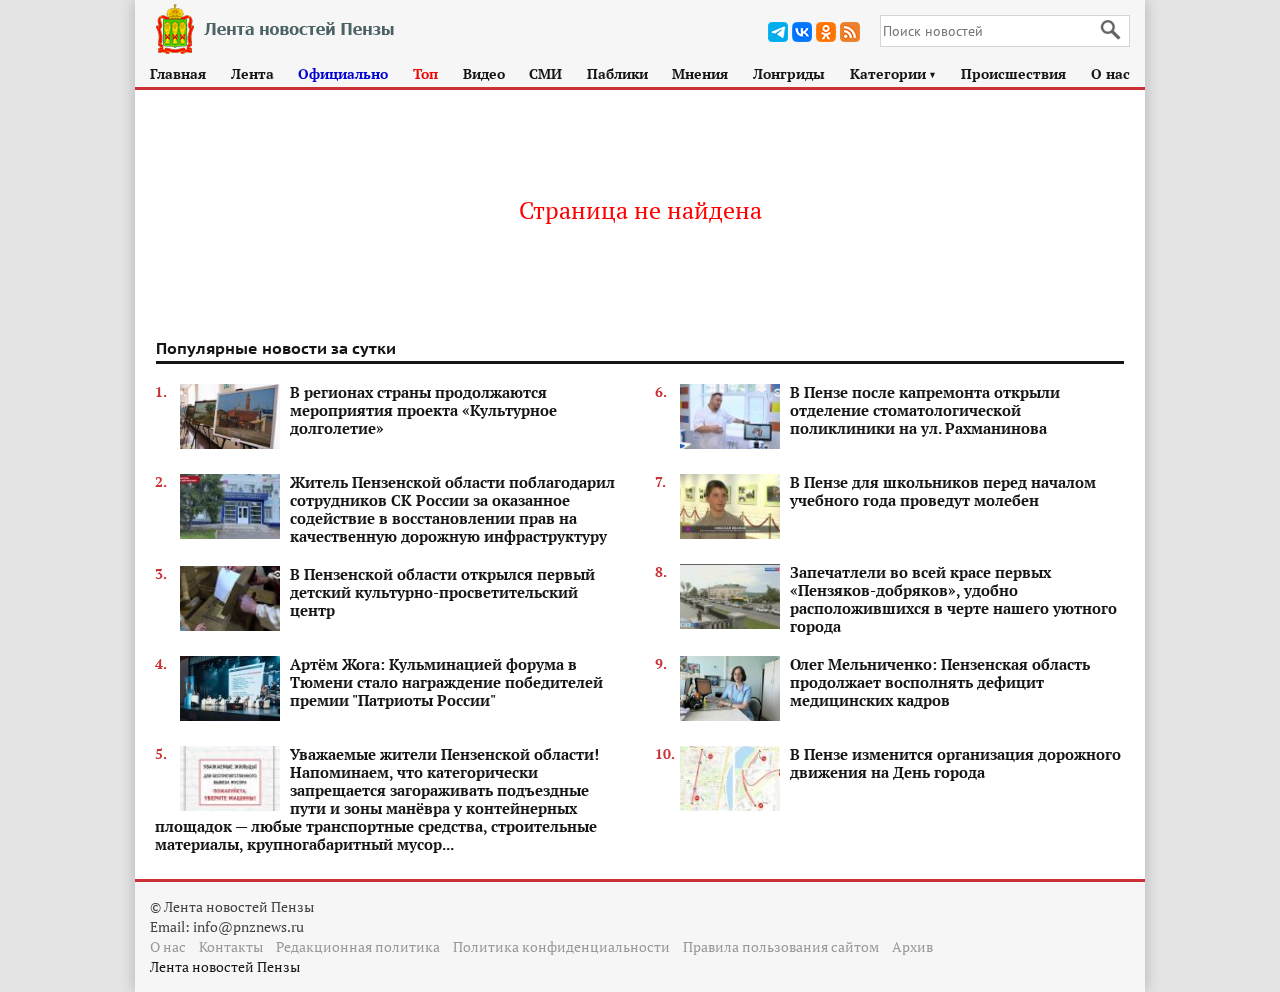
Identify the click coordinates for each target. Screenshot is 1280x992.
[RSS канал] (850, 32)
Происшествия (1013, 73)
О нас (1110, 73)
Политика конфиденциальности (561, 946)
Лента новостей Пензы (225, 966)
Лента (252, 73)
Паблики (617, 73)
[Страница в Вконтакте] (802, 32)
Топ (425, 73)
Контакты (231, 946)
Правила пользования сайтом (781, 946)
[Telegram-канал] (778, 32)
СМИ (545, 73)
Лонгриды (789, 73)
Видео (484, 73)
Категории (893, 73)
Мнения (700, 73)
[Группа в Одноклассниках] (826, 32)
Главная (178, 73)
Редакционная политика (358, 946)
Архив (912, 946)
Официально (343, 73)
